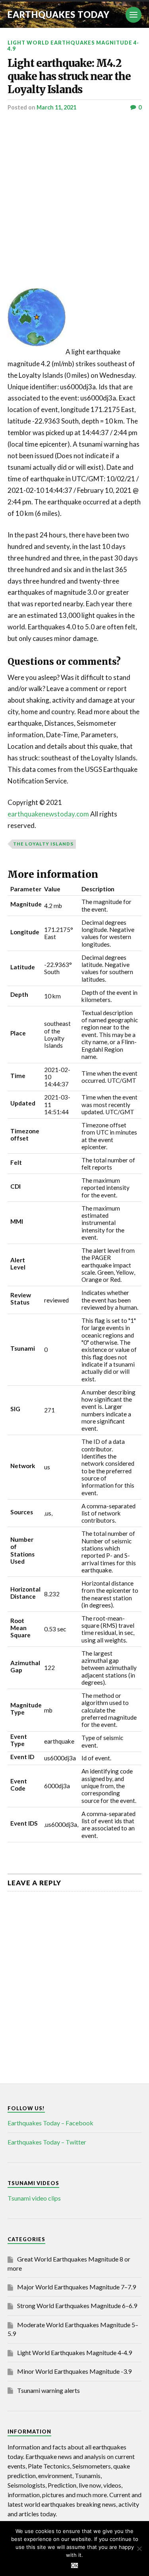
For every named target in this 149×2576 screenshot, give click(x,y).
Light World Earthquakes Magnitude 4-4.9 (73, 46)
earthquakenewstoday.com (48, 814)
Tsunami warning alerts (48, 2390)
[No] (139, 2549)
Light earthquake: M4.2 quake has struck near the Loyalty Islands (69, 76)
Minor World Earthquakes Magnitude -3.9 (74, 2371)
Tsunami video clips (34, 2198)
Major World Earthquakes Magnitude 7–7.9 (76, 2287)
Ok (74, 2565)
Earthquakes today (59, 15)
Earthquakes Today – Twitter (47, 2142)
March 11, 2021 (56, 107)
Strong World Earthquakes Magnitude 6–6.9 (77, 2306)
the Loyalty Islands (43, 844)
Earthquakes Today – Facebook (50, 2123)
